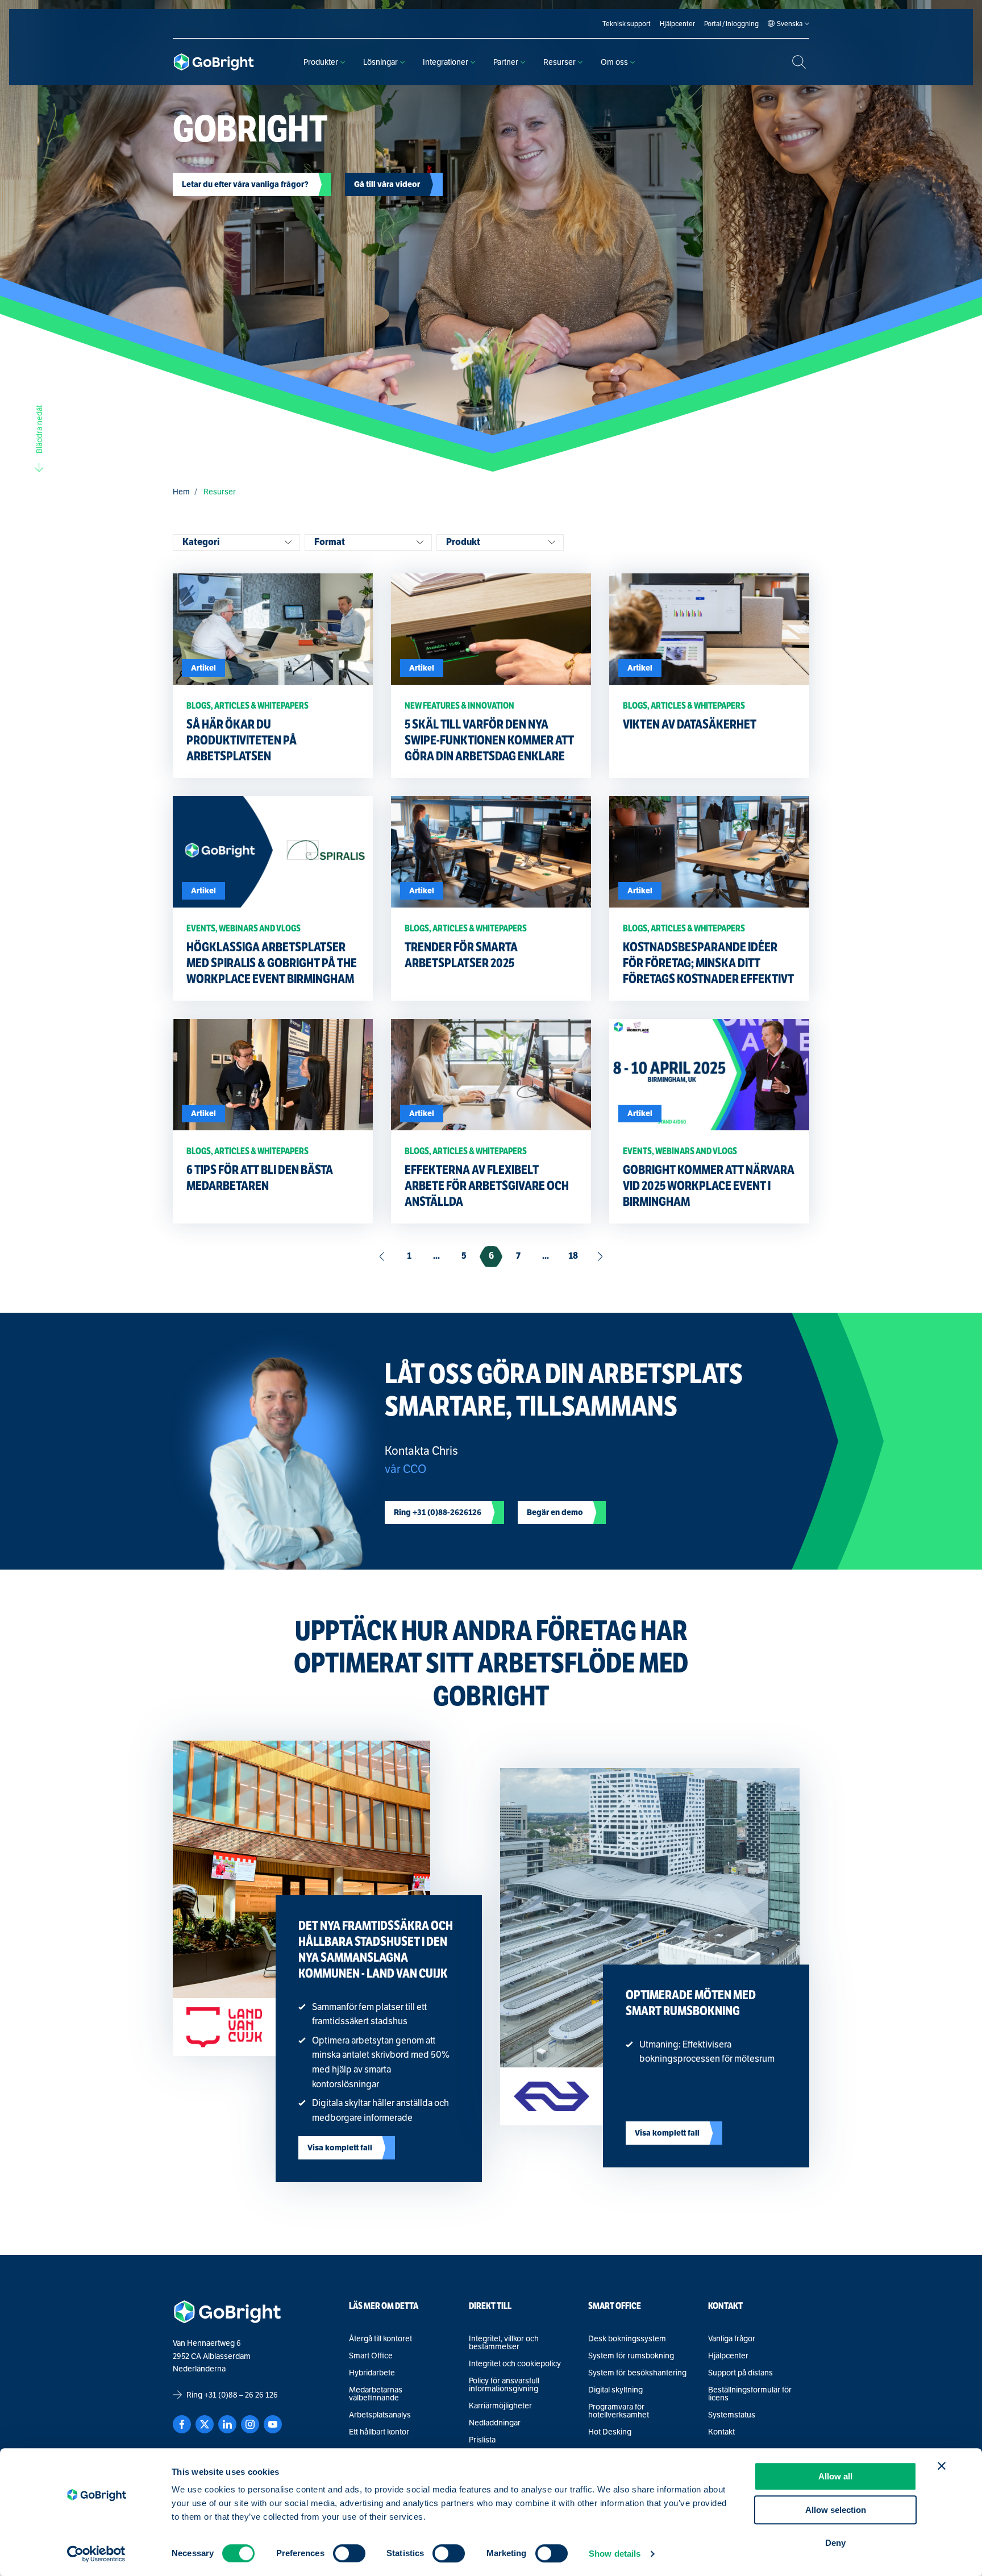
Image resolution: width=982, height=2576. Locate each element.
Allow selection (836, 2510)
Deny (835, 2543)
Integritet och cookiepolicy (515, 2363)
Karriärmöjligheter (500, 2406)
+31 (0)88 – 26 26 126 (241, 2395)
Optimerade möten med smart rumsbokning (691, 2003)
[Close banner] (942, 2466)
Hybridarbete (372, 2373)
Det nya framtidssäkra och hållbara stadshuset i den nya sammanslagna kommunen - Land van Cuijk (376, 1949)
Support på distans (740, 2373)
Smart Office (371, 2356)
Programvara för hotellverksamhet (619, 2411)
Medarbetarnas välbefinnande (376, 2394)
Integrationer (446, 62)
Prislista (482, 2440)
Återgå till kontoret (380, 2338)
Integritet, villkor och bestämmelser (504, 2342)
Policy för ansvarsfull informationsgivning (504, 2384)
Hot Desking (610, 2432)
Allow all (835, 2476)
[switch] (349, 2553)
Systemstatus (732, 2415)
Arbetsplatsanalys (380, 2415)
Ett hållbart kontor (379, 2432)
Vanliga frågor (732, 2338)
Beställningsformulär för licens (750, 2394)
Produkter (321, 62)
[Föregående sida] (382, 1257)
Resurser (559, 62)
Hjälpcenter (728, 2356)
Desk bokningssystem (627, 2338)
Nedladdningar (495, 2423)
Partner (506, 62)
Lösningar (380, 62)
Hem (181, 492)
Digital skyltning (615, 2390)
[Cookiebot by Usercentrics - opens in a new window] (96, 2554)
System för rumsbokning (631, 2356)
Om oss (614, 62)
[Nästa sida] (600, 1257)
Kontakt (721, 2432)
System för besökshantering (637, 2373)
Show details (615, 2554)
